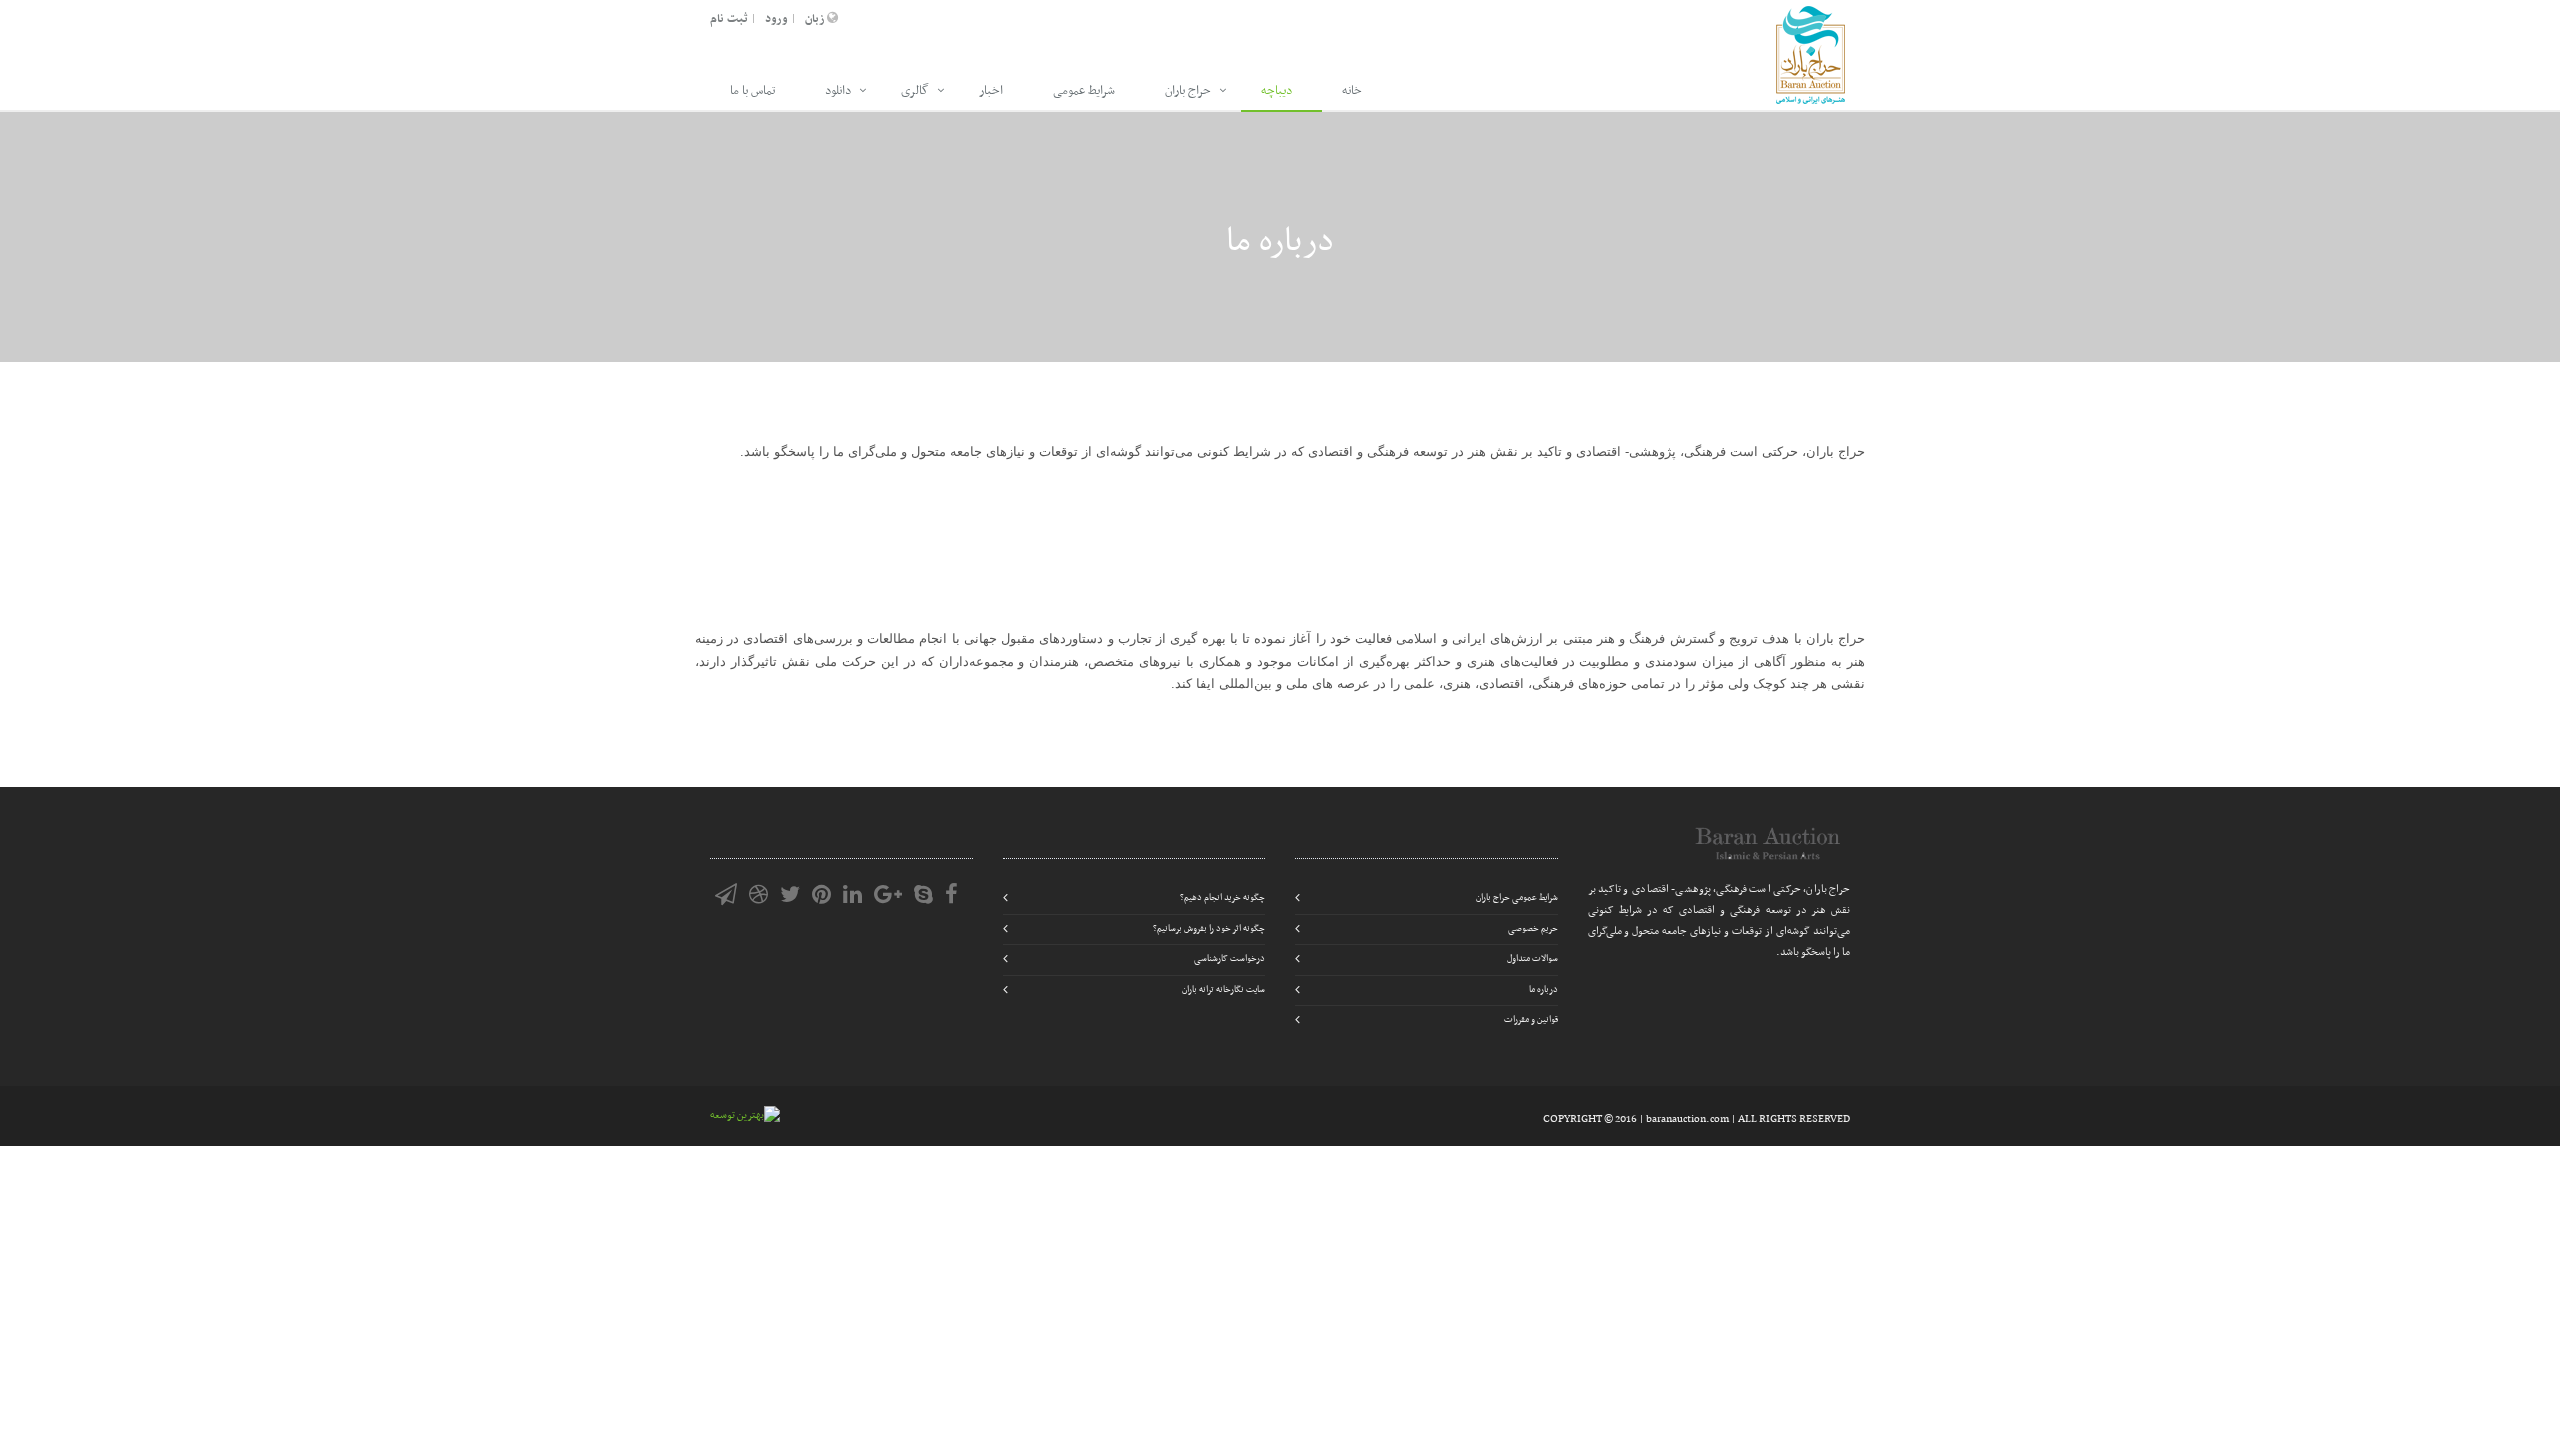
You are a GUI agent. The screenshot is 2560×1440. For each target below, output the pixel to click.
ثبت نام (729, 19)
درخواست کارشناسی (1229, 959)
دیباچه (1276, 91)
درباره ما (1543, 990)
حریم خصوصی (1533, 929)
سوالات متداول (1532, 959)
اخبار (991, 91)
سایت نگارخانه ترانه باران (1223, 990)
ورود (776, 19)
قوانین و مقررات (1531, 1020)
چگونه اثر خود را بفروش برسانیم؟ (1209, 929)
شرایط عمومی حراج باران (1517, 898)
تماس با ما (752, 91)
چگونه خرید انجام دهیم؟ (1222, 898)
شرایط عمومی (1084, 91)
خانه (1352, 91)
